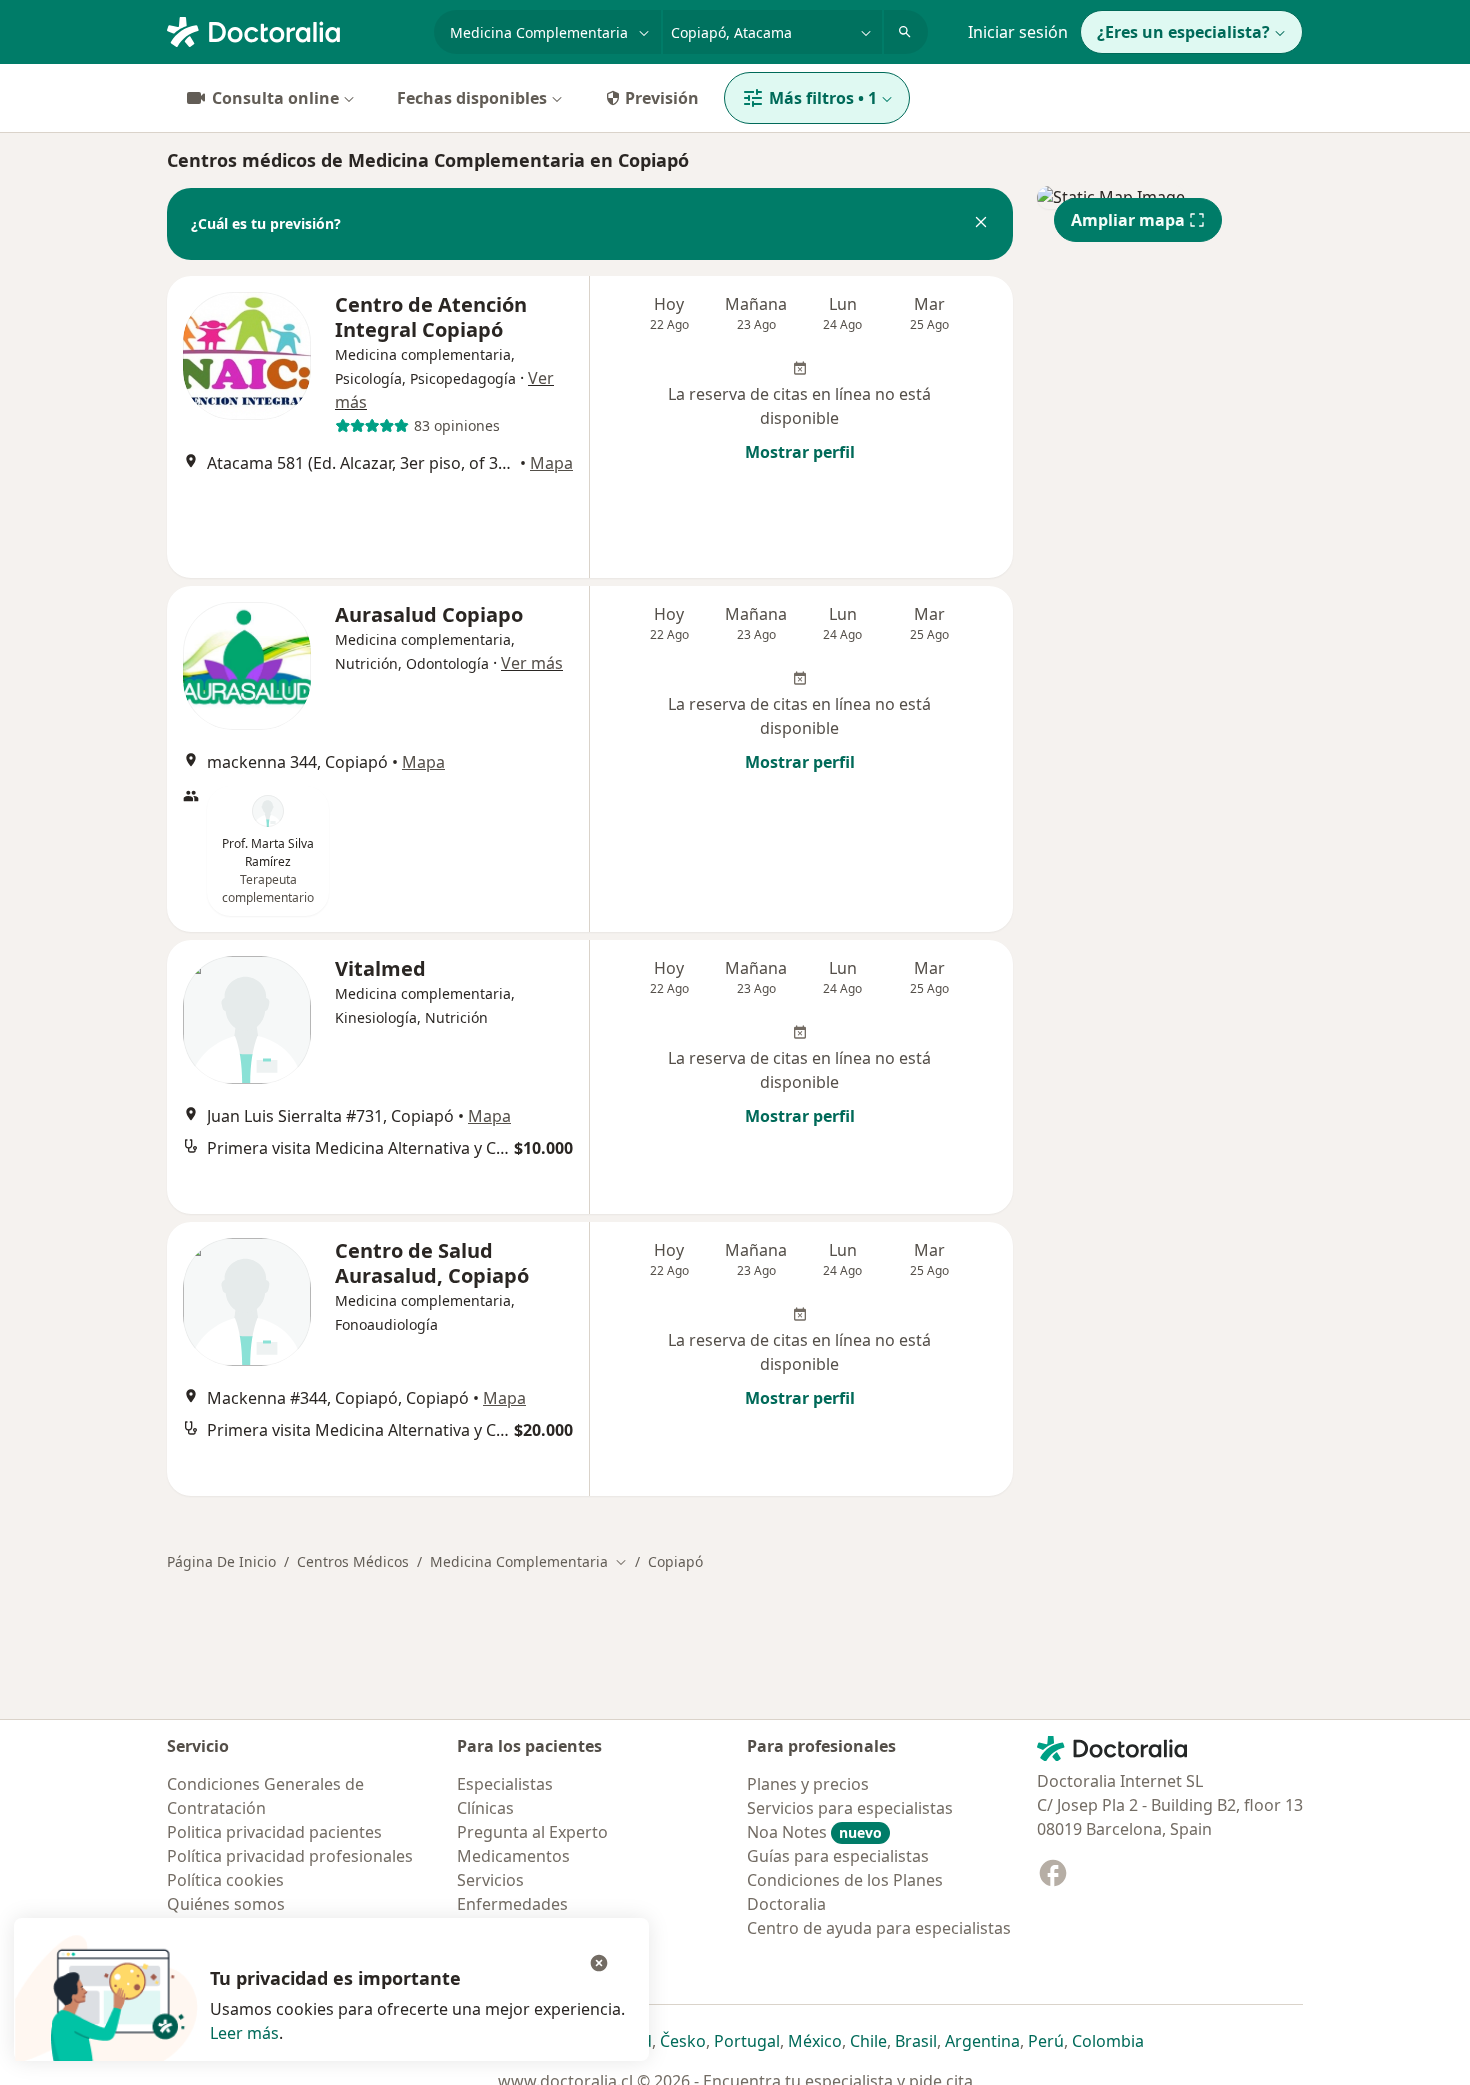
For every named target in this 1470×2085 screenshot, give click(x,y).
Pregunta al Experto (532, 1832)
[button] (981, 224)
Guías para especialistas (838, 1856)
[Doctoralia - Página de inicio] (292, 30)
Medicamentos (513, 1856)
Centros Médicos (353, 1561)
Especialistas (505, 1784)
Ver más (532, 663)
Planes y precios (808, 1784)
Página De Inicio (221, 1561)
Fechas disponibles (472, 98)
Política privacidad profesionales (290, 1856)
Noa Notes (814, 1832)
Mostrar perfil (800, 452)
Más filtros (823, 98)
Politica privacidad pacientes (274, 1832)
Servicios (490, 1880)
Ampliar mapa (1128, 220)
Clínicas (485, 1808)
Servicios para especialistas (850, 1808)
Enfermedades (512, 1904)
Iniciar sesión (1018, 32)
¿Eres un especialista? (1183, 32)
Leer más (244, 2033)
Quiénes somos (226, 1904)
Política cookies (225, 1880)
